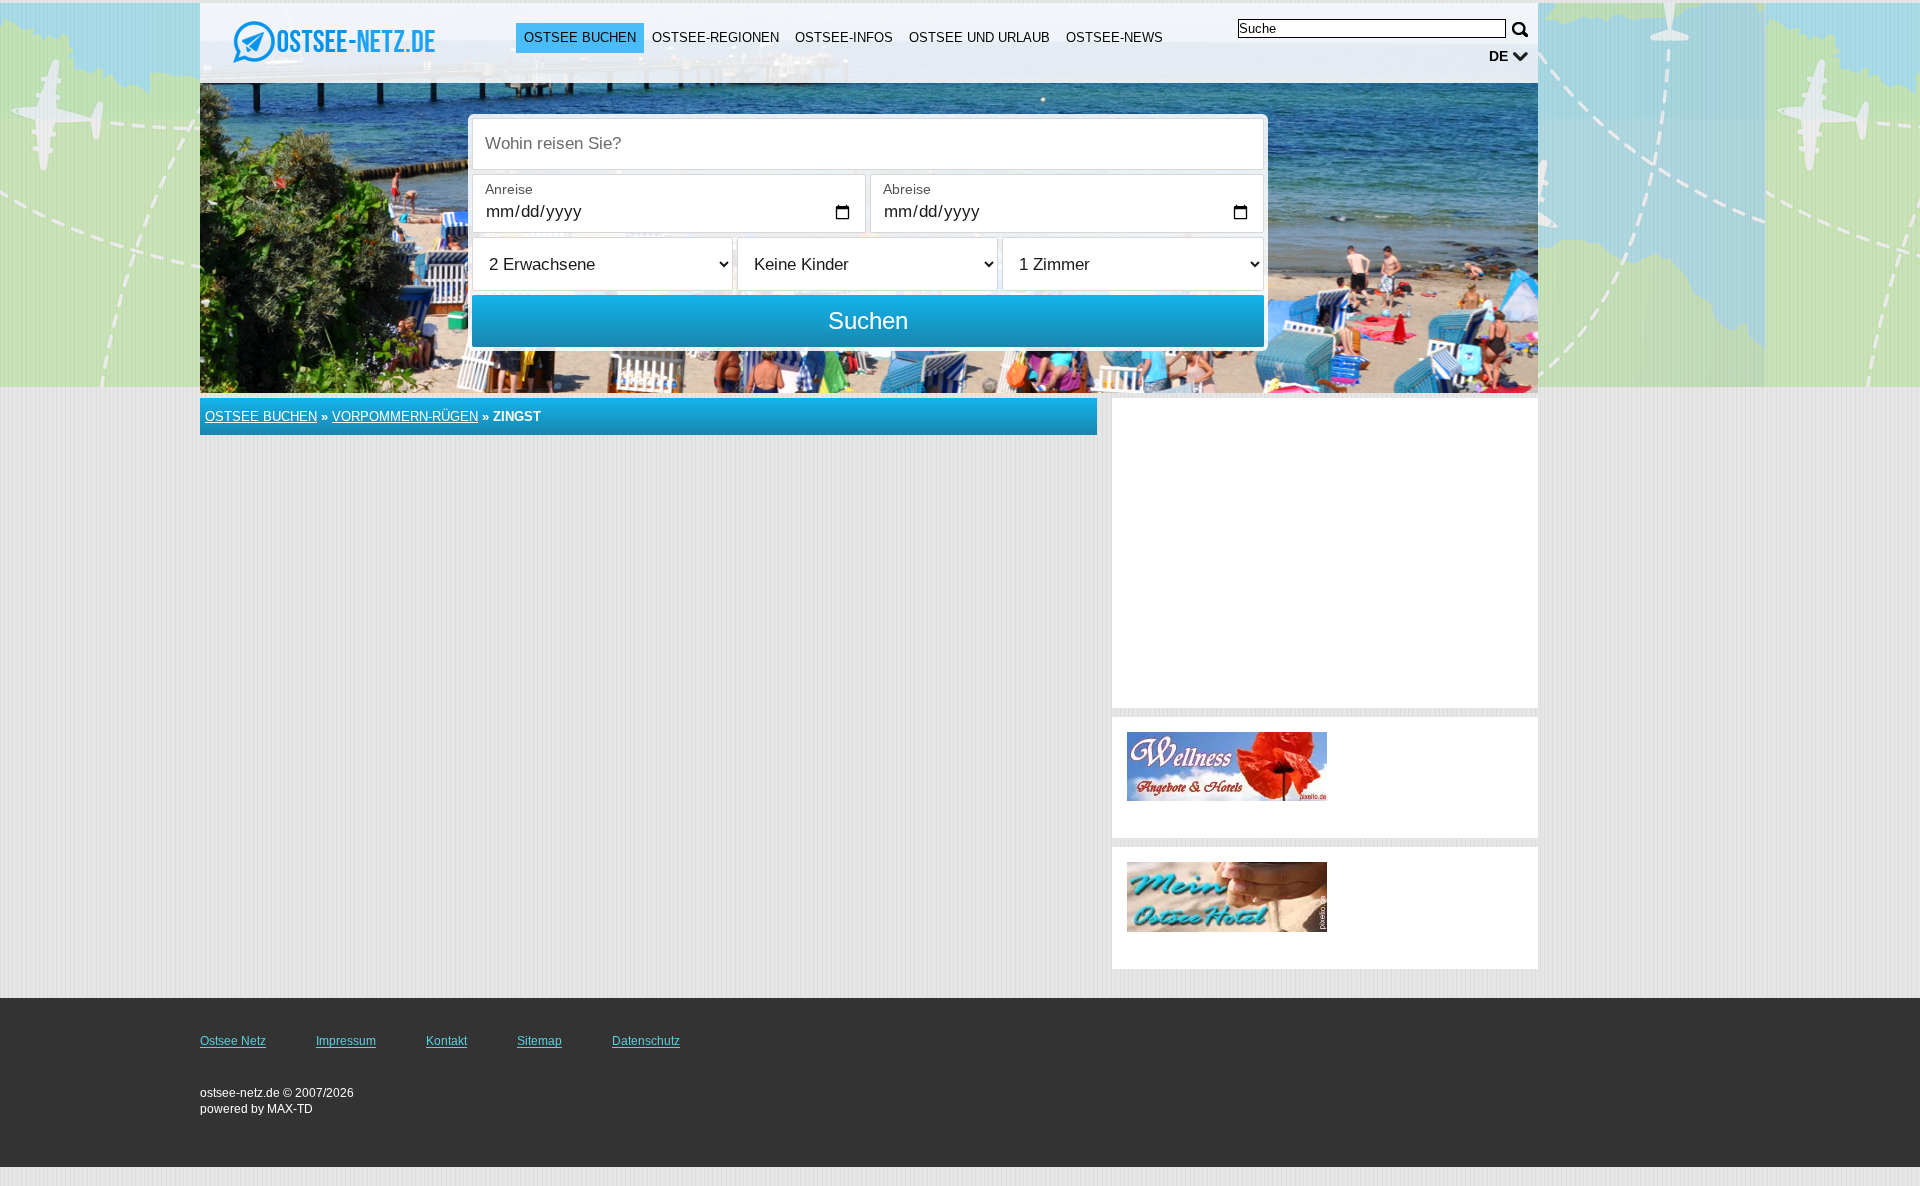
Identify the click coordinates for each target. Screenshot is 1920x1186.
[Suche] (1520, 29)
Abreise (907, 189)
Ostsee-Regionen (715, 37)
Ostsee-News (1114, 37)
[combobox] (868, 144)
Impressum (346, 1041)
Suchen (868, 320)
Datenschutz (646, 1041)
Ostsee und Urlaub (979, 37)
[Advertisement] (1325, 553)
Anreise (509, 189)
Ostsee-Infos (844, 37)
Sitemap (539, 1041)
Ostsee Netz (233, 1041)
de (1498, 56)
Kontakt (446, 1041)
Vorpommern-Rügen (405, 416)
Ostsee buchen (580, 37)
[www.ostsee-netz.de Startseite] (338, 41)
